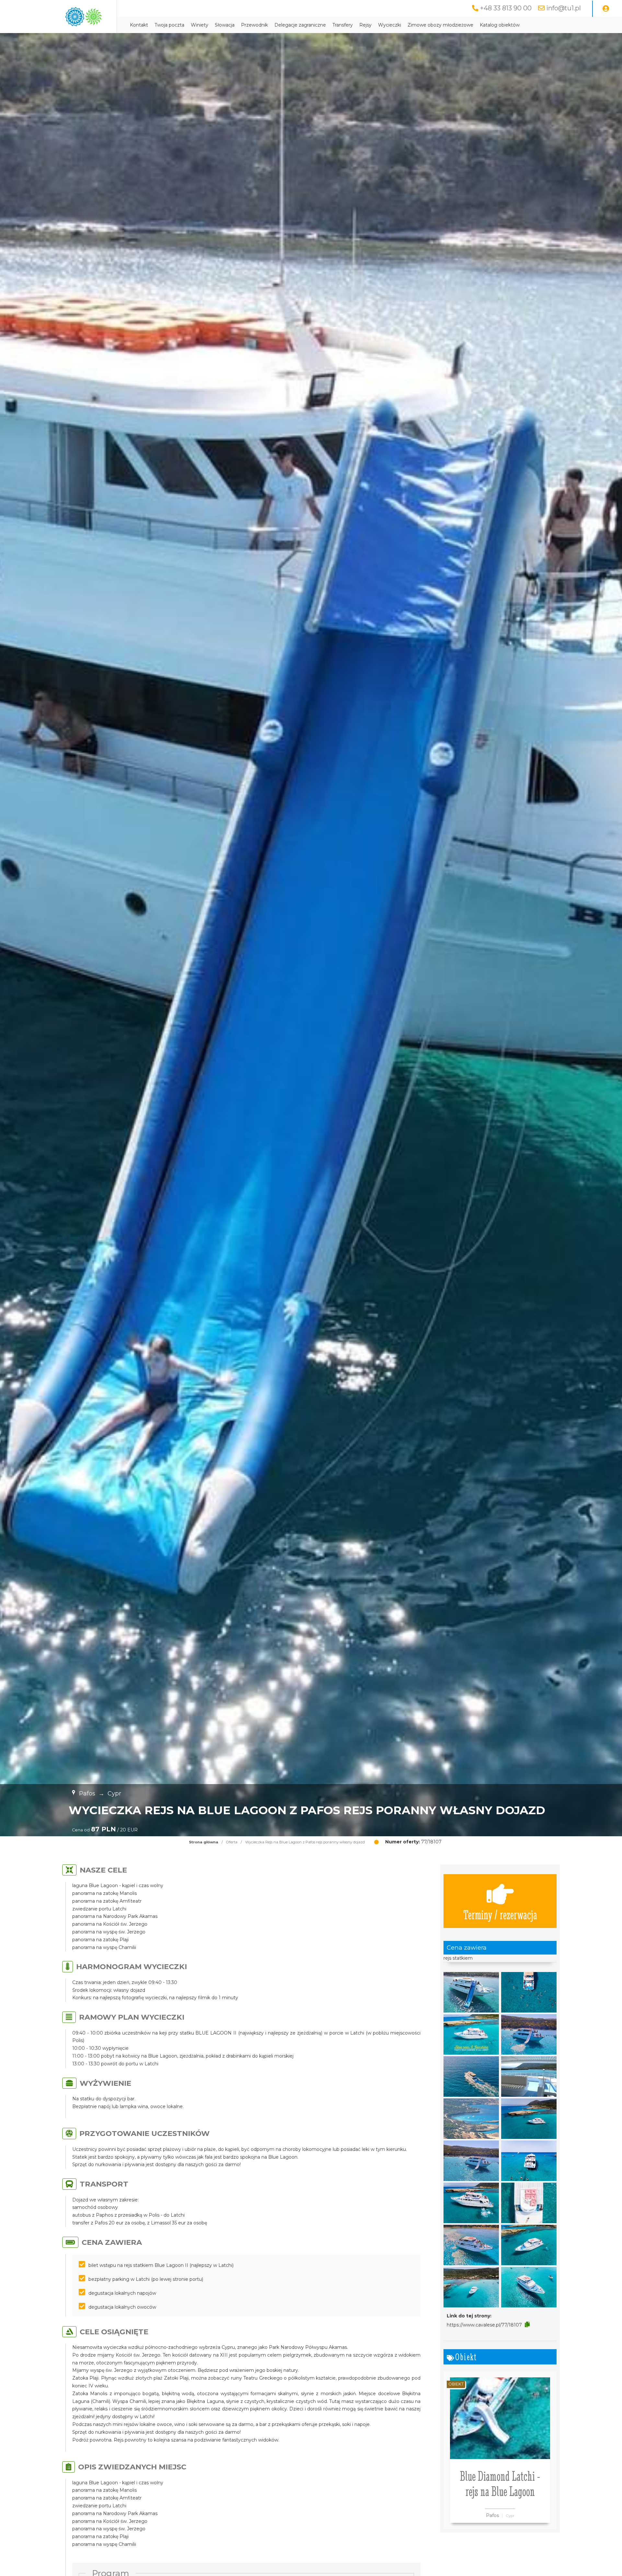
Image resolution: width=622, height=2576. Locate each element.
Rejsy (365, 25)
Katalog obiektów (500, 25)
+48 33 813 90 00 (506, 8)
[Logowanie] (606, 9)
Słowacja (225, 25)
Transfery (343, 25)
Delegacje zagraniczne (300, 25)
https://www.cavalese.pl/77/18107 (484, 2325)
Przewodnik (254, 25)
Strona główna (204, 1842)
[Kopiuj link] (527, 2325)
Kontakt (139, 25)
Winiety (200, 25)
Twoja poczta (169, 25)
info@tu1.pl (564, 8)
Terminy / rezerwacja (500, 1914)
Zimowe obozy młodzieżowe (440, 25)
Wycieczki (390, 25)
